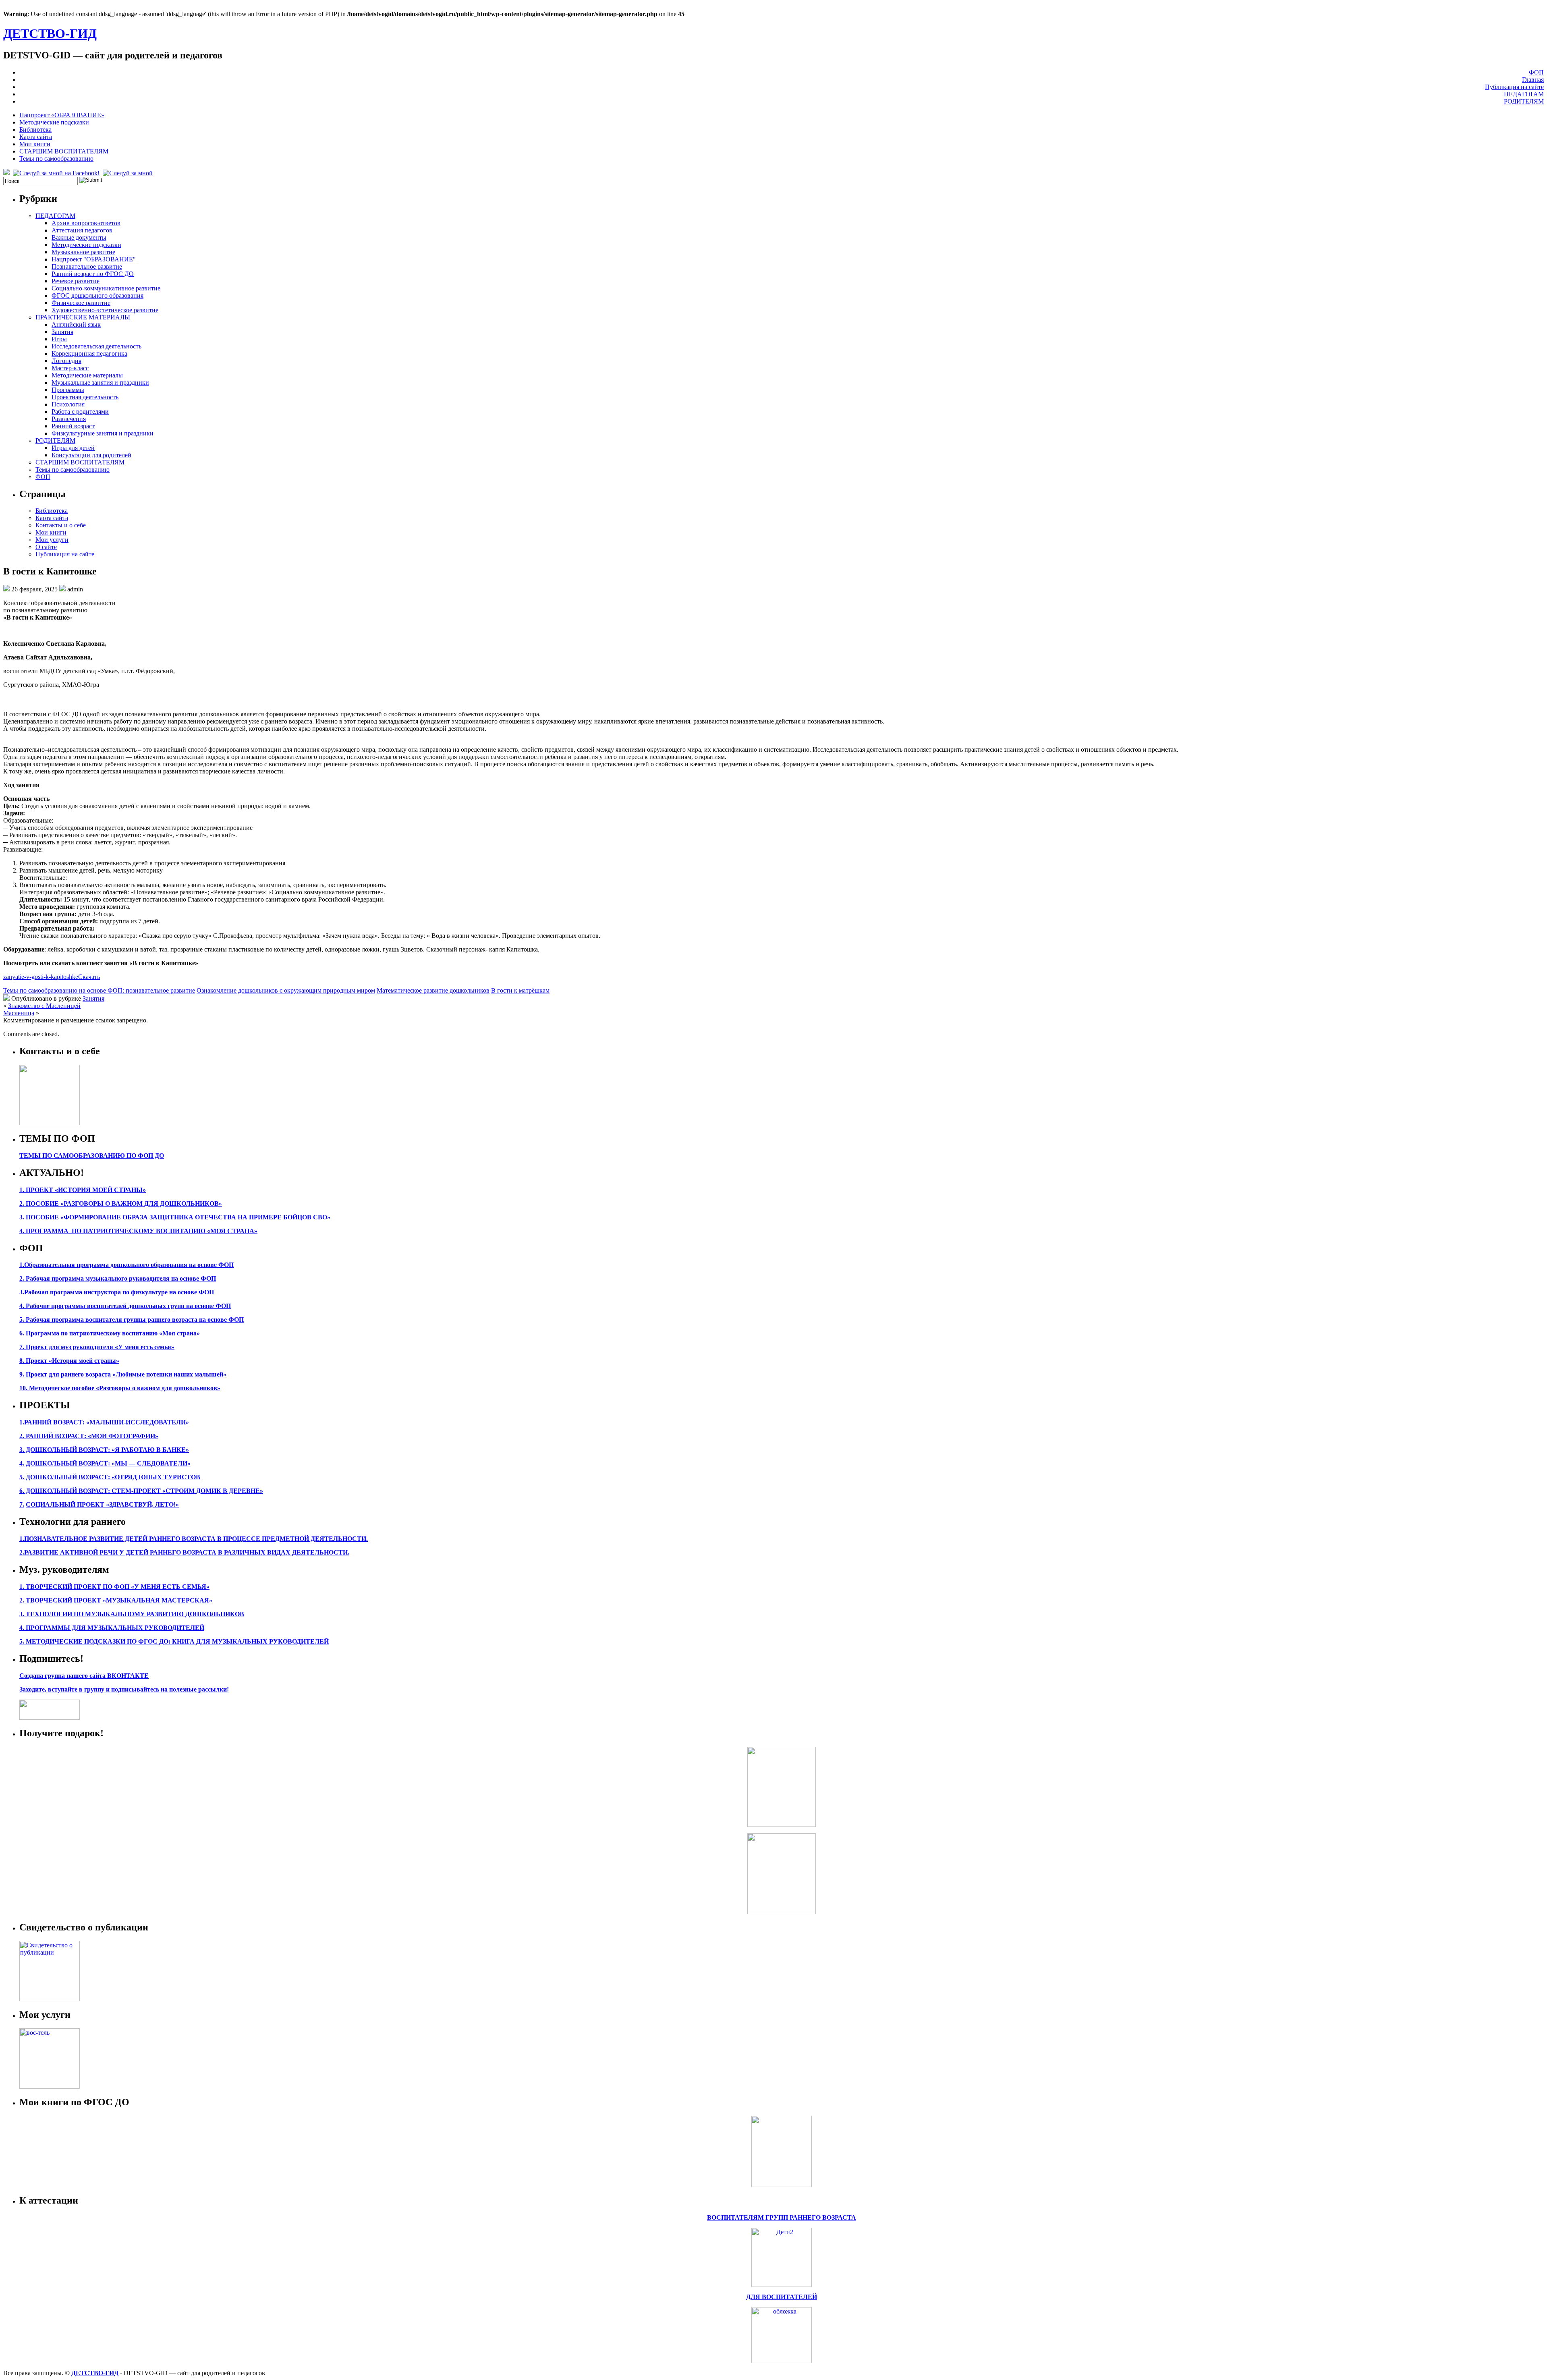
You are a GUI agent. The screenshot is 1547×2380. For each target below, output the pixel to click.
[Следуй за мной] (129, 173)
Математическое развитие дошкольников (433, 990)
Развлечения (69, 419)
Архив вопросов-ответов (86, 223)
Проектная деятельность (85, 397)
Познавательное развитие (87, 266)
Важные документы (79, 237)
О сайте (46, 547)
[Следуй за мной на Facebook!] (57, 173)
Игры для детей (73, 448)
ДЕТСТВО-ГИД (50, 33)
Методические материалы (87, 375)
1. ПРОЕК (34, 1190)
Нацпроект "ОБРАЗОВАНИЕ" (94, 259)
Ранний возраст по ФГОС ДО (93, 274)
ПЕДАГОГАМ (1524, 94)
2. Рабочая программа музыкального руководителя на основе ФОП (118, 1278)
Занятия (62, 332)
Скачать (89, 977)
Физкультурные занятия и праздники (103, 433)
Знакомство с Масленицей (44, 1006)
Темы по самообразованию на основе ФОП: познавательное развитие (99, 990)
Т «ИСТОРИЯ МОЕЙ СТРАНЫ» (97, 1190)
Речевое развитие (76, 281)
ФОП (1536, 72)
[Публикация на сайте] (50, 1999)
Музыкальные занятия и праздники (100, 382)
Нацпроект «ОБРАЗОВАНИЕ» (62, 115)
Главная (1533, 80)
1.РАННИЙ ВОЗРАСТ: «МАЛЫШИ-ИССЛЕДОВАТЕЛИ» (104, 1422)
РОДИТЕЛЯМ (1524, 101)
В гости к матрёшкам (520, 990)
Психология (68, 404)
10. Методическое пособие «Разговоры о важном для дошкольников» (120, 1388)
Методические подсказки (54, 122)
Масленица (19, 1013)
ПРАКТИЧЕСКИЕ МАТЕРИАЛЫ (83, 317)
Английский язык (76, 324)
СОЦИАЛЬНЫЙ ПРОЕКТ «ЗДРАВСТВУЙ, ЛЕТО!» (102, 1504)
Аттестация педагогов (82, 230)
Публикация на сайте (1514, 87)
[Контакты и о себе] (50, 1123)
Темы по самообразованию (56, 159)
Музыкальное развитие (83, 252)
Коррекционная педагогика (89, 353)
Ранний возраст (73, 426)
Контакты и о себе (61, 525)
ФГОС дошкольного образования (97, 295)
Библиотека (35, 130)
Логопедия (66, 361)
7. (22, 1504)
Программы (68, 390)
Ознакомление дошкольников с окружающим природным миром (286, 990)
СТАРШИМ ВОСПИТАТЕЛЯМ (64, 151)
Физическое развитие (81, 303)
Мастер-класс (70, 368)
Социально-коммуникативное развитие (106, 288)
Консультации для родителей (91, 455)
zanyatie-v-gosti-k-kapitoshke (41, 977)
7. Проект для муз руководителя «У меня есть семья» (97, 1347)
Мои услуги (52, 540)
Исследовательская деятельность (96, 346)
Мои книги (35, 144)
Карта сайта (36, 137)
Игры (59, 339)
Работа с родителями (80, 412)
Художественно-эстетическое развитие (105, 310)
